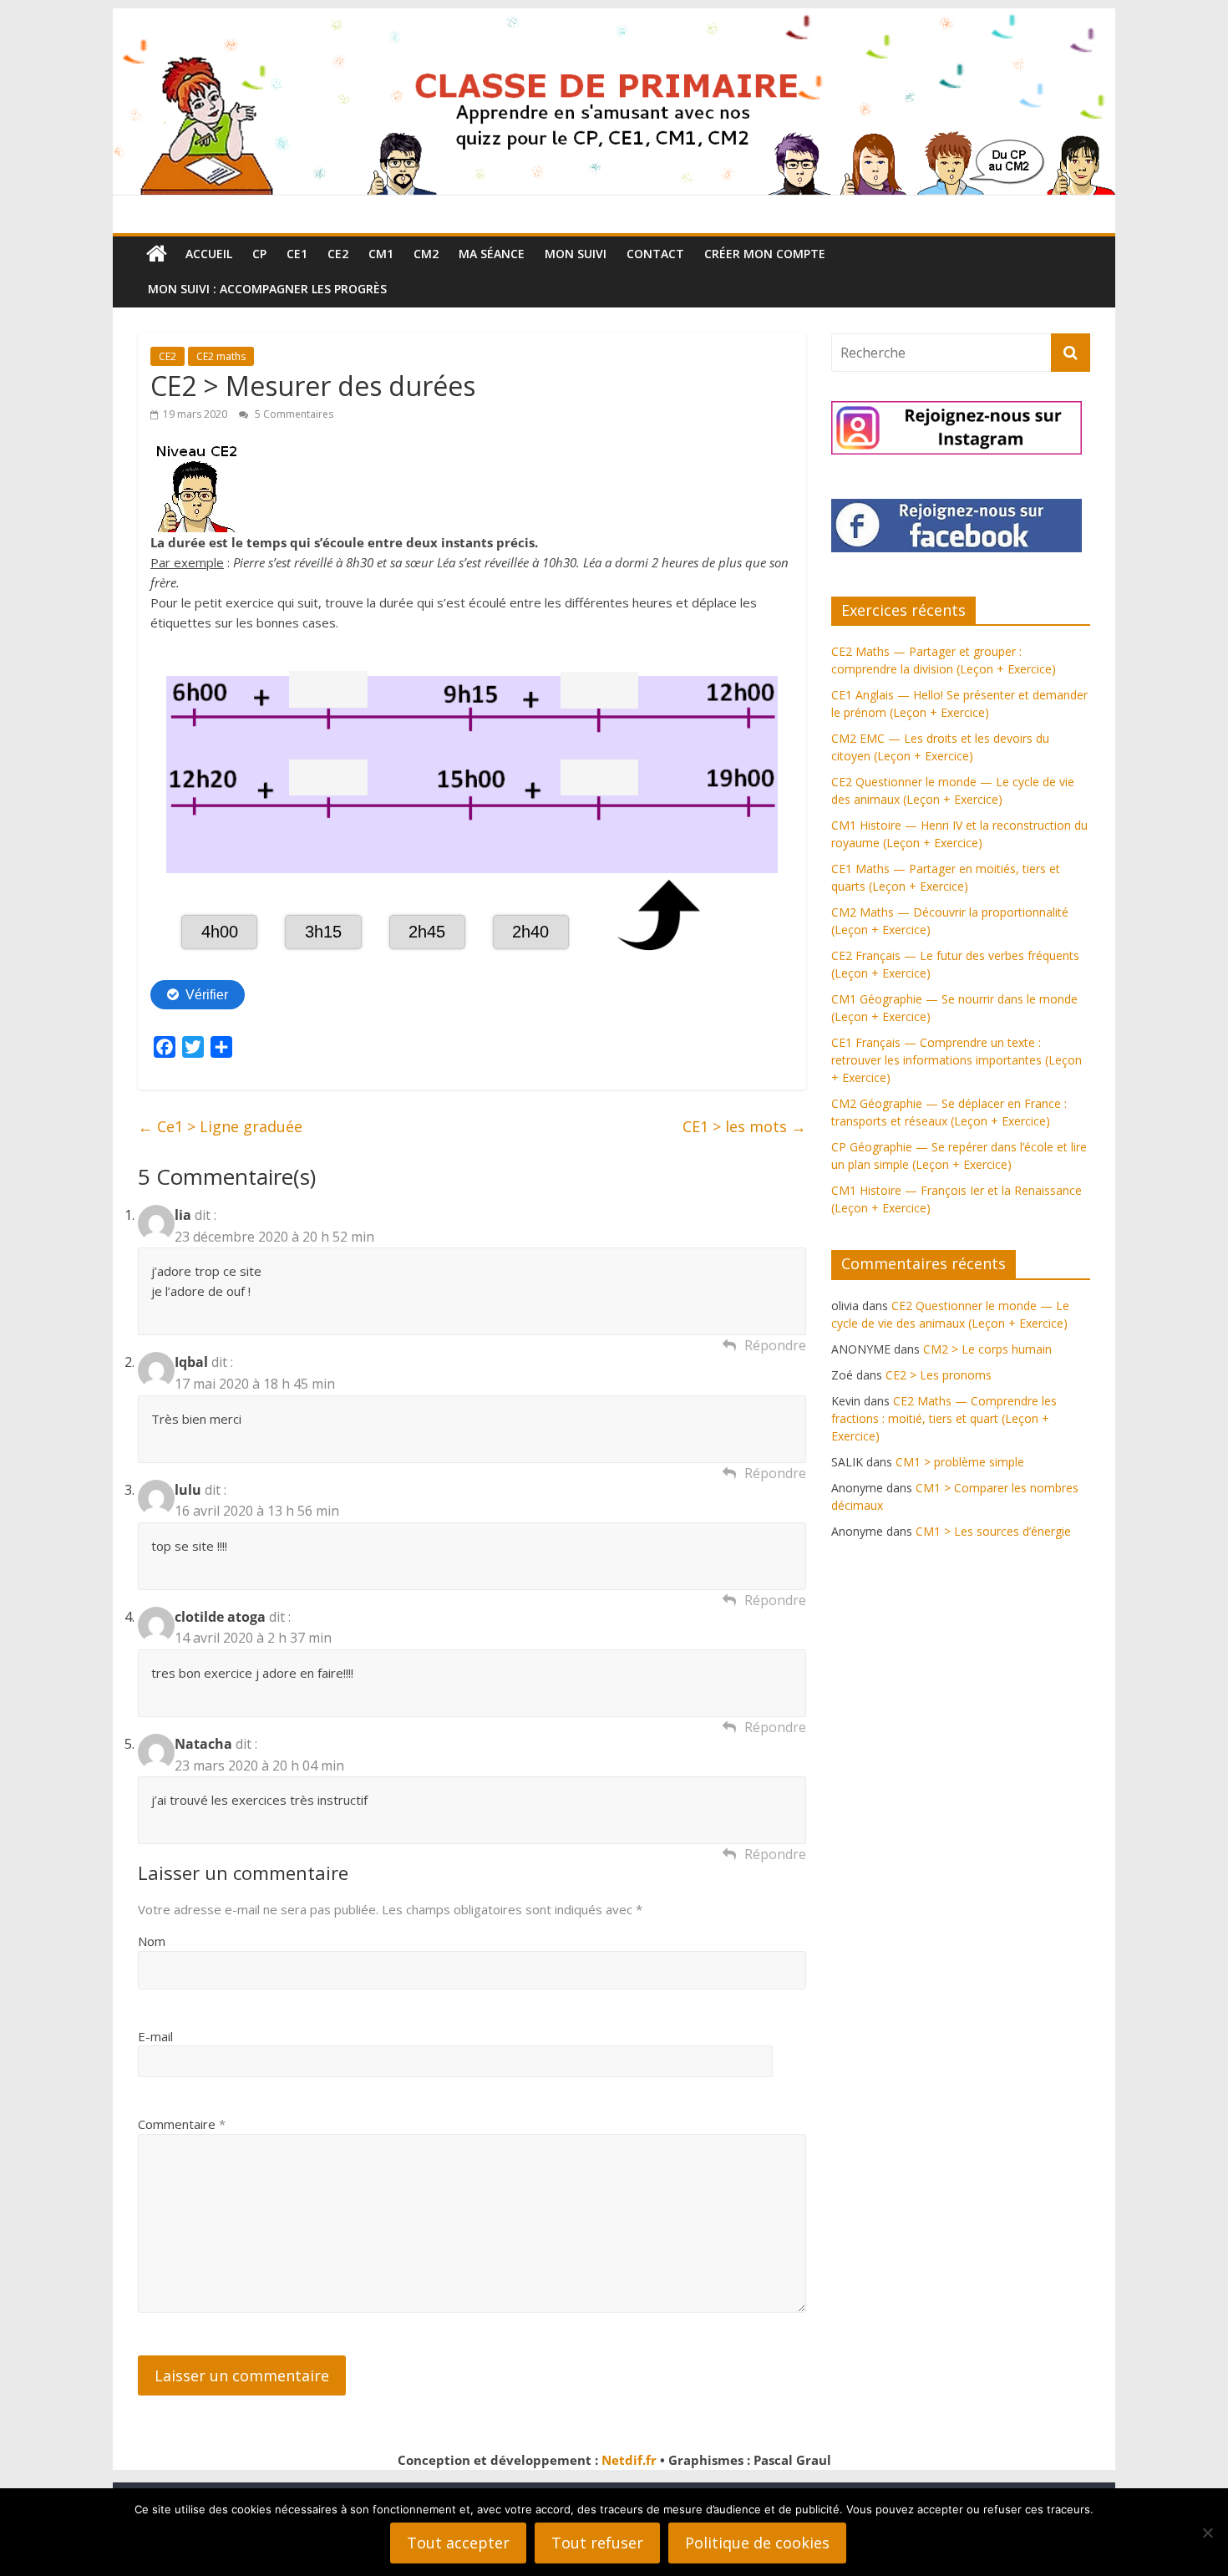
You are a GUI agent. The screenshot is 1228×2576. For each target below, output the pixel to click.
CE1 (297, 254)
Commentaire (182, 2124)
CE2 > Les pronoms (939, 1375)
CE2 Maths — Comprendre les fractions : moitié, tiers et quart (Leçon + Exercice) (944, 1418)
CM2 (426, 254)
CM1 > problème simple (960, 1462)
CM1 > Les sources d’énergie (993, 1531)
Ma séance (492, 254)
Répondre (775, 1345)
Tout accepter (458, 2543)
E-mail (155, 2036)
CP (259, 254)
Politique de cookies (757, 2543)
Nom (152, 1941)
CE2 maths (221, 356)
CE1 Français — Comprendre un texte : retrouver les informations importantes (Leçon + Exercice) (957, 1060)
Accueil (209, 254)
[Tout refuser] (1207, 2533)
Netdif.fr (629, 2460)
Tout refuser (597, 2543)
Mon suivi (576, 254)
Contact (655, 254)
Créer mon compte (765, 254)
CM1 (381, 254)
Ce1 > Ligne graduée (220, 1126)
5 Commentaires (293, 414)
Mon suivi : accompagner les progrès (267, 289)
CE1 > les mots (744, 1126)
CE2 (338, 254)
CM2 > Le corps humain (987, 1349)
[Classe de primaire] (614, 18)
